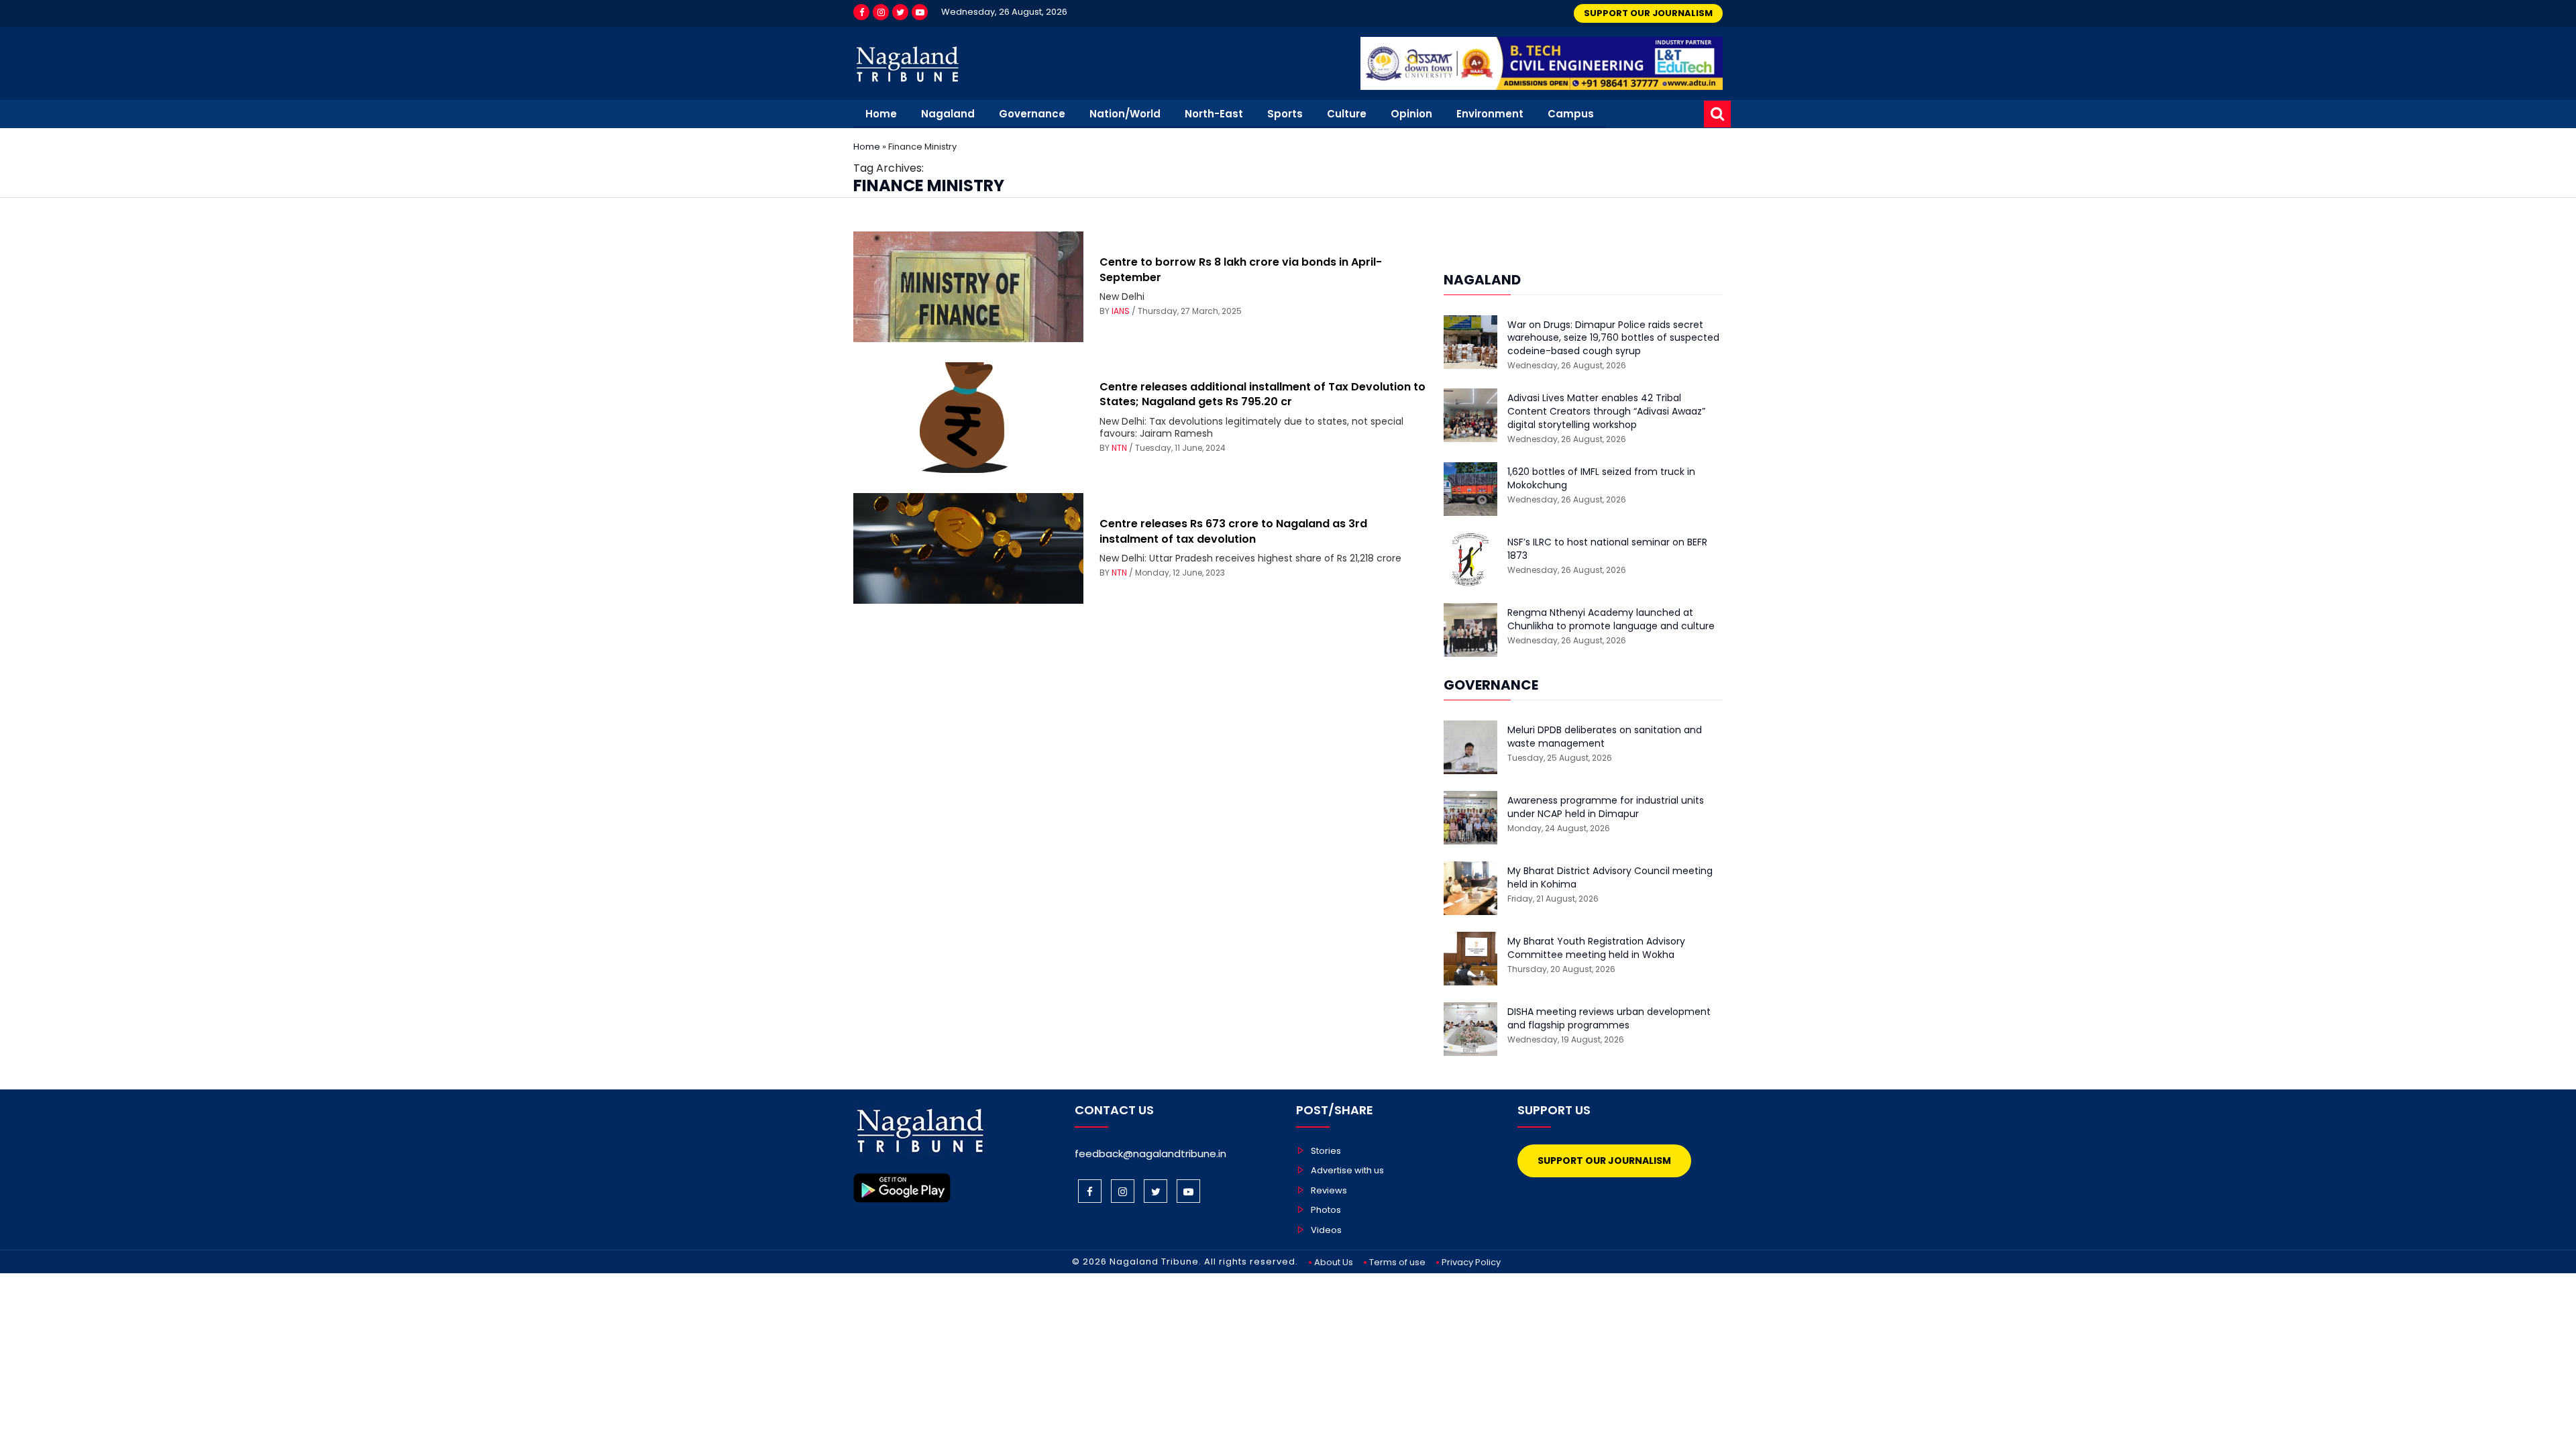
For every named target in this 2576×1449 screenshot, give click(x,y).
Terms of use (1397, 1262)
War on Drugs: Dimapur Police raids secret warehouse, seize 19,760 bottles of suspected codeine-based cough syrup (1613, 338)
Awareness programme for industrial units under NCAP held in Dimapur (1606, 807)
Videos (1326, 1230)
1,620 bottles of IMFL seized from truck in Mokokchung (1601, 479)
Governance (1032, 114)
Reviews (1329, 1190)
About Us (1334, 1262)
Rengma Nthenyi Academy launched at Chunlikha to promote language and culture (1611, 620)
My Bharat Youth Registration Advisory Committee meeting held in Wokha (1596, 948)
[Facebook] (861, 12)
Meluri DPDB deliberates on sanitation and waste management (1605, 737)
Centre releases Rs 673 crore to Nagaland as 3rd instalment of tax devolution (1233, 531)
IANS (1121, 311)
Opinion (1411, 114)
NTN (1119, 448)
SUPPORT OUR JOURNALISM (1648, 13)
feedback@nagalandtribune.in (1150, 1153)
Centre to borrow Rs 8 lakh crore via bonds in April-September (1241, 269)
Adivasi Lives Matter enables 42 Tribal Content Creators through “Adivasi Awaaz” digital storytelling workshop (1606, 411)
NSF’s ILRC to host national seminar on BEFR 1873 (1607, 549)
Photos (1326, 1210)
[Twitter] (900, 12)
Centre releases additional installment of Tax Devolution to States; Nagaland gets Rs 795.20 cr (1263, 394)
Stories (1326, 1151)
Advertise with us (1347, 1170)
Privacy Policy (1471, 1262)
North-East (1214, 114)
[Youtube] (920, 12)
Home (881, 114)
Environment (1490, 114)
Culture (1347, 114)
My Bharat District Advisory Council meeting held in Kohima (1610, 878)
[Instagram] (881, 12)
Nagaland (948, 114)
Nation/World (1125, 114)
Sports (1285, 114)
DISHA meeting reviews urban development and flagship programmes (1609, 1019)
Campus (1571, 114)
